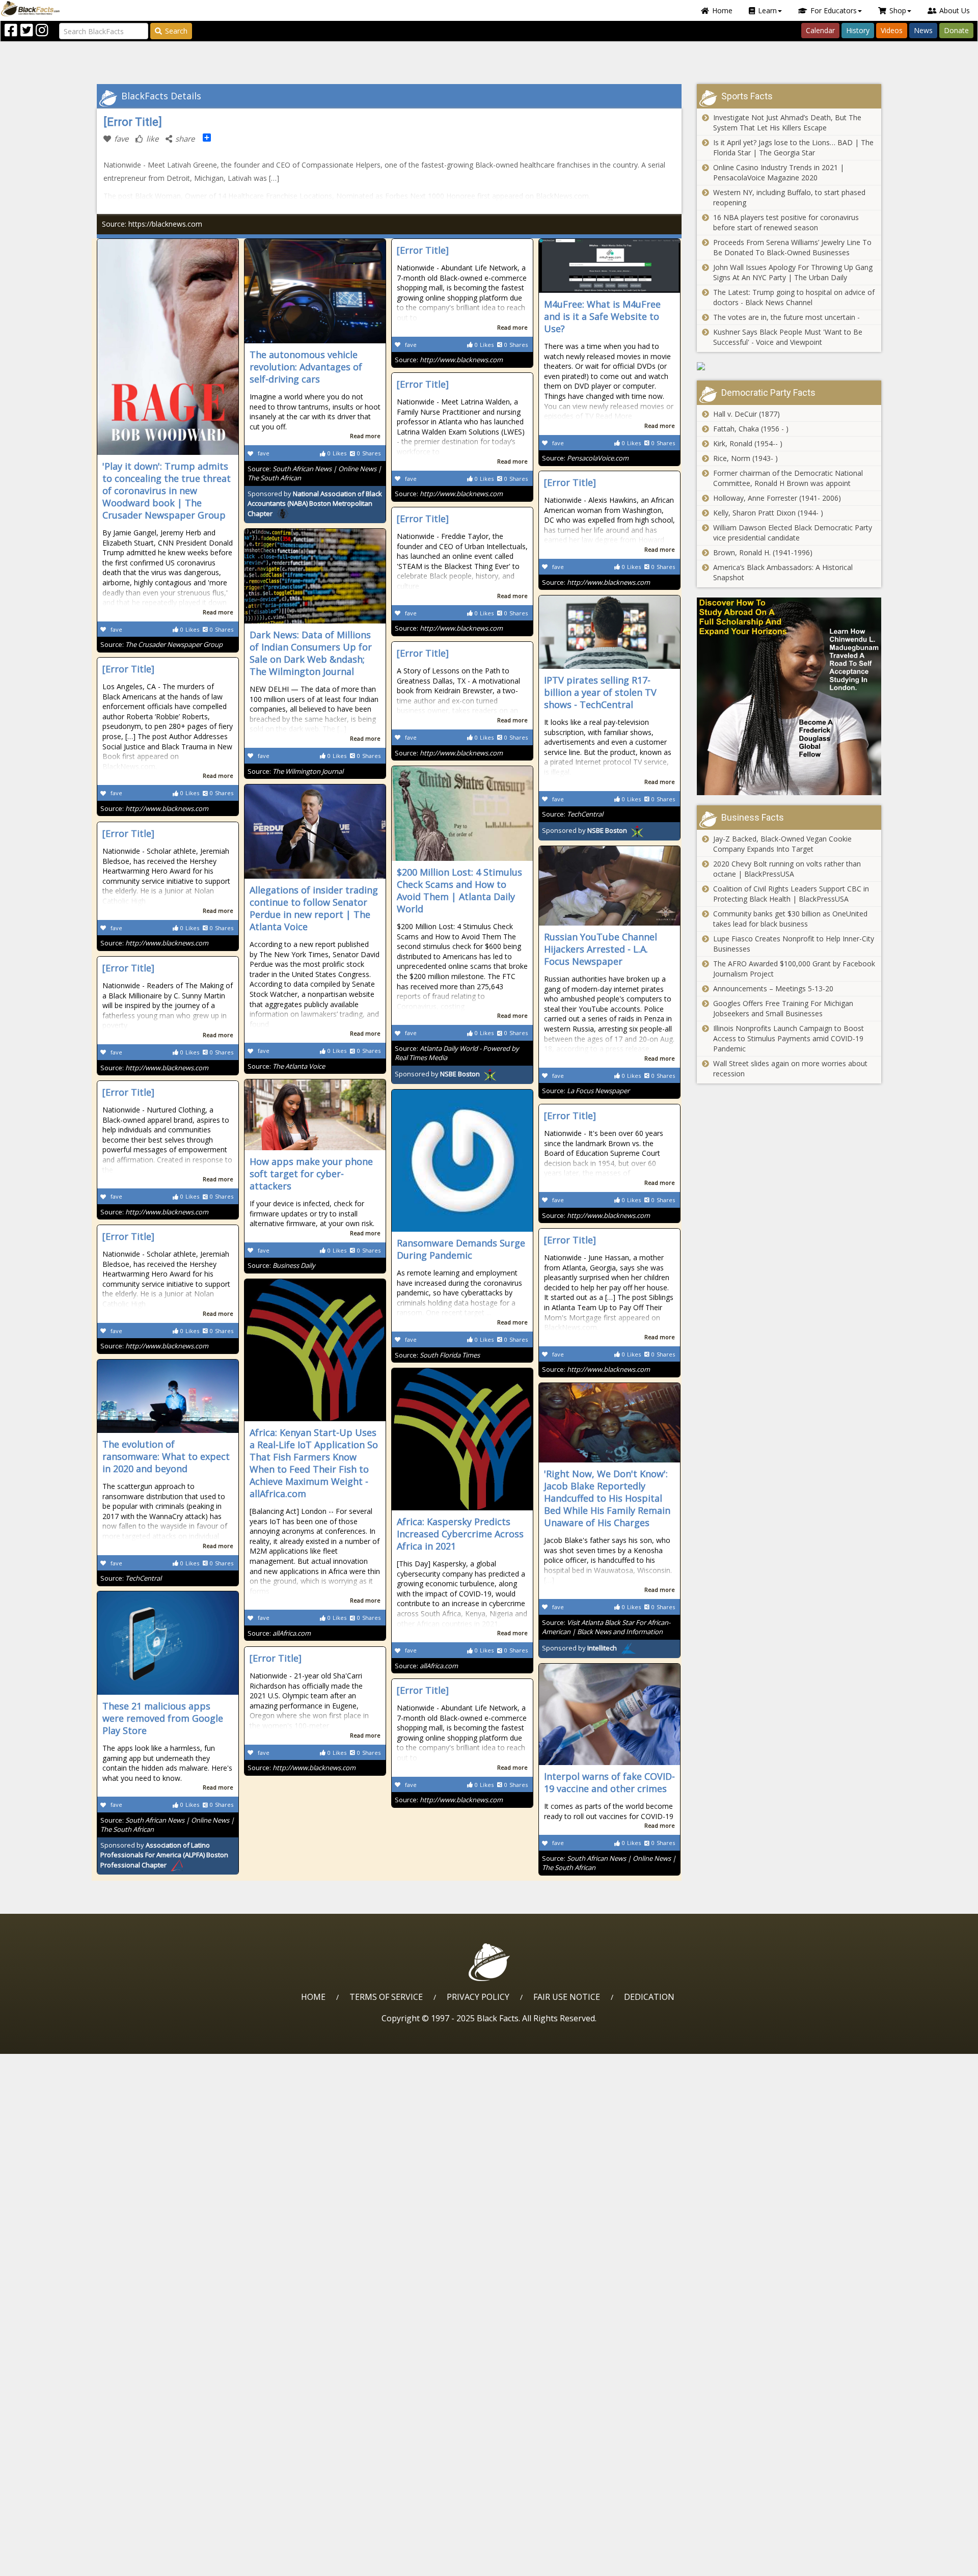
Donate (956, 30)
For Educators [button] (834, 10)
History (858, 30)
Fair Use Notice (567, 1997)
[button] (51, 2565)
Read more (218, 612)
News (923, 30)
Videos (892, 30)
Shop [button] (898, 10)
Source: (161, 644)
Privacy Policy (478, 1997)
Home (722, 10)
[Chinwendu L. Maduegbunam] (789, 697)
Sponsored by (315, 504)
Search (176, 31)
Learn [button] (767, 10)
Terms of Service (386, 1997)
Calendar (820, 30)
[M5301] (789, 366)
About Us (955, 10)
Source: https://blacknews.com (152, 224)
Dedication (649, 1997)
